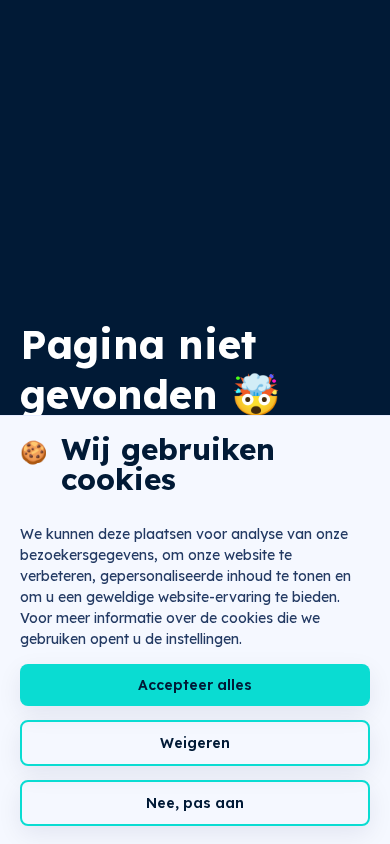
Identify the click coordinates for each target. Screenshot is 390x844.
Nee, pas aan (195, 803)
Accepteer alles (195, 685)
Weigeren (195, 743)
